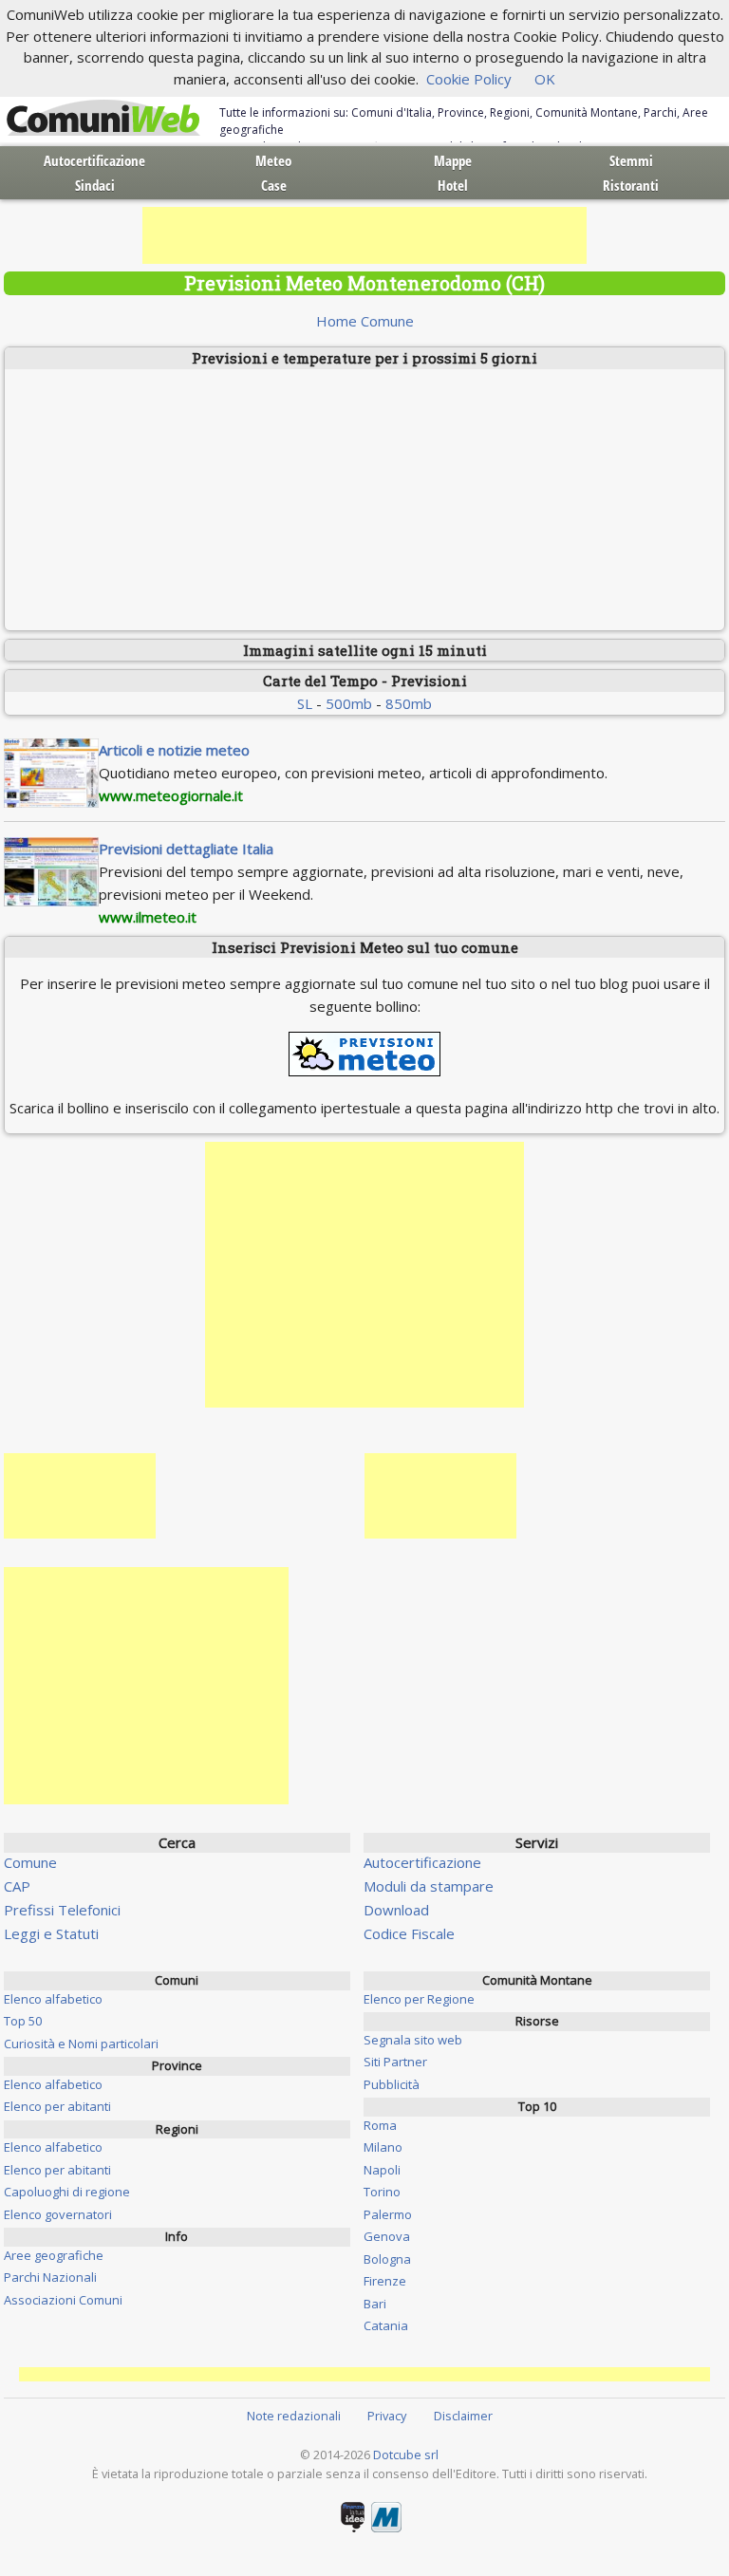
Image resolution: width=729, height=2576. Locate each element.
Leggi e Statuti (51, 1933)
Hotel (453, 185)
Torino (382, 2192)
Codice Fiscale (409, 1933)
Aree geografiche (54, 2255)
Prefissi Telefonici (62, 1910)
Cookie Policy (469, 79)
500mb (349, 703)
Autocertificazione (94, 160)
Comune (30, 1862)
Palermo (388, 2214)
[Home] (103, 119)
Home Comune (365, 321)
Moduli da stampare (429, 1886)
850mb (409, 703)
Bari (375, 2304)
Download (396, 1910)
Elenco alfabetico (53, 1999)
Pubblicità (392, 2084)
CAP (17, 1886)
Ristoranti (631, 185)
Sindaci (95, 185)
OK (545, 79)
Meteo (273, 160)
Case (274, 185)
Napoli (382, 2170)
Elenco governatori (58, 2214)
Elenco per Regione (419, 1999)
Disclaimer (463, 2416)
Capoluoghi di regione (67, 2192)
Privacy (387, 2416)
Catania (386, 2325)
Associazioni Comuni (63, 2300)
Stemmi (631, 160)
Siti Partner (395, 2062)
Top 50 (23, 2021)
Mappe (453, 160)
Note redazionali (294, 2416)
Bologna (387, 2259)
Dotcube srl (406, 2455)
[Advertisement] (364, 235)
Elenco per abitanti (57, 2106)
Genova (387, 2236)
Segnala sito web (413, 2040)
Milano (383, 2147)
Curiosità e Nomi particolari (81, 2044)
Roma (380, 2125)
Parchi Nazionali (50, 2277)
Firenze (385, 2281)
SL (305, 703)
